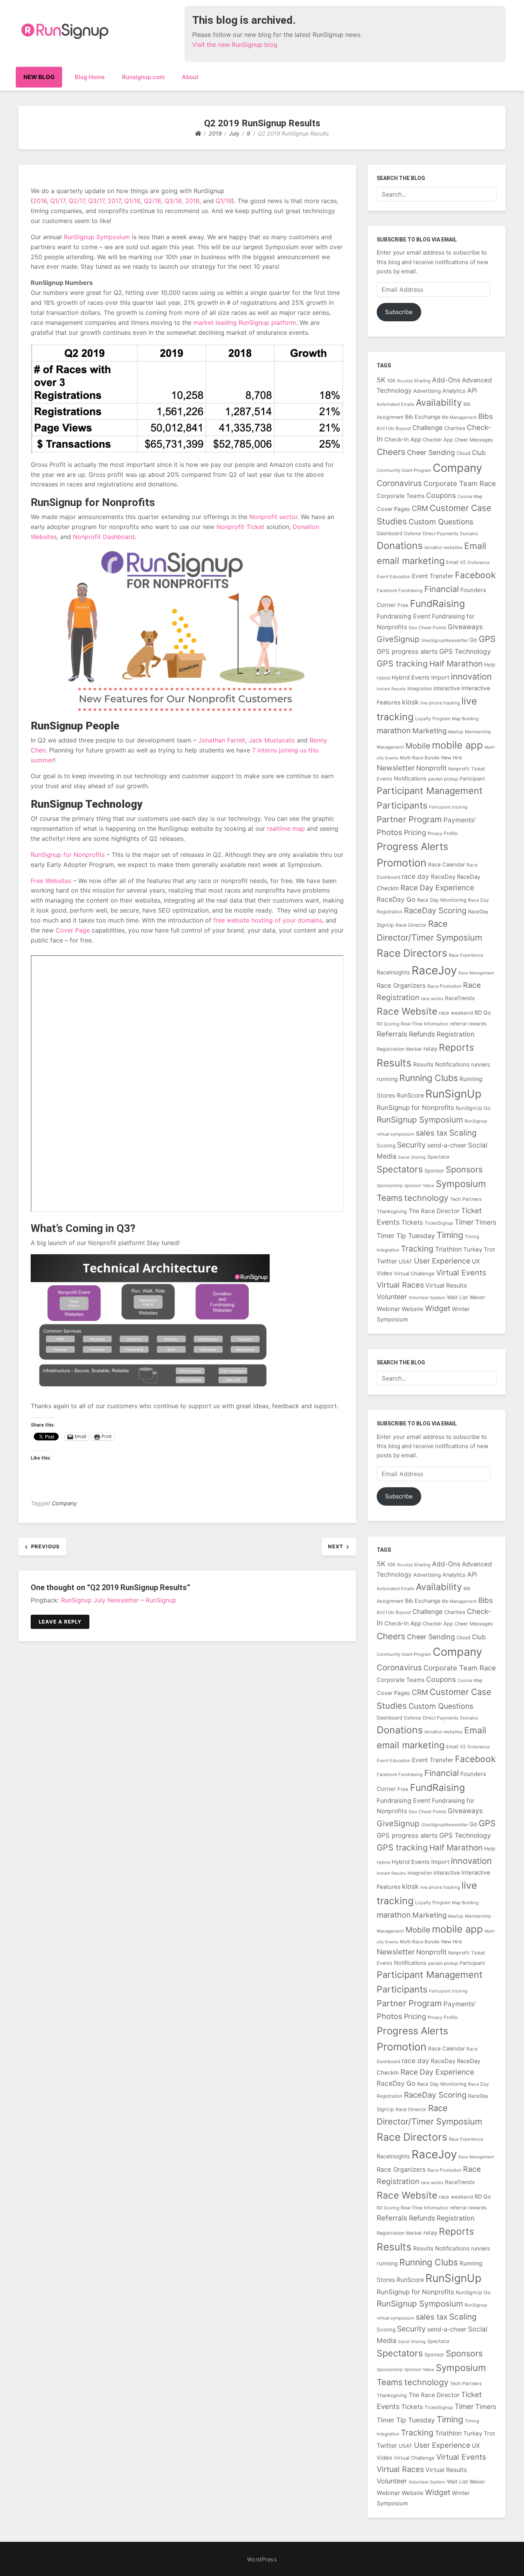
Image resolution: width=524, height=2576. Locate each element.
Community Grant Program (404, 470)
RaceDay (443, 877)
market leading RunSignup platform (245, 322)
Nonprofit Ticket (240, 527)
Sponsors (464, 1169)
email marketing (411, 561)
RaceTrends (460, 998)
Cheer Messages (474, 440)
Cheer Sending (431, 452)
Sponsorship (390, 1185)
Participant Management (430, 791)
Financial (442, 589)
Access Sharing (414, 381)
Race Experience (466, 955)
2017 (114, 201)
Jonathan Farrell (222, 740)
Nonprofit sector (273, 517)
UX (476, 1261)
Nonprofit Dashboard (104, 537)
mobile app (457, 745)
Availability (439, 403)
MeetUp (456, 732)
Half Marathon (456, 664)
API (472, 390)
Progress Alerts (412, 846)
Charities (455, 428)
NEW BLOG (39, 77)
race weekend (456, 1013)
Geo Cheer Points (427, 627)
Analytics (454, 391)
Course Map (470, 496)
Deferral (413, 533)
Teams (390, 1198)
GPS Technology (465, 651)
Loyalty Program (433, 718)
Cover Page (73, 930)
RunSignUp (453, 1094)
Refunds (422, 1034)
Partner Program (409, 819)
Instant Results (391, 689)
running (387, 1079)
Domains (469, 534)
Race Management (476, 973)
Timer (464, 1222)
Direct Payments (441, 533)
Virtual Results (446, 1286)
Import (440, 677)
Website (413, 1309)
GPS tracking (402, 663)
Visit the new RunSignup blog (235, 45)
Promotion (402, 863)
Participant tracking (448, 807)
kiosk (410, 702)
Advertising (427, 391)
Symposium (461, 1184)
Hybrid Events (411, 678)
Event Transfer (433, 576)
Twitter (387, 1261)
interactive (447, 688)
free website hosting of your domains (268, 920)
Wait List (457, 1297)
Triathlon (448, 1249)
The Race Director (434, 1211)
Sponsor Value (419, 1185)
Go (473, 640)
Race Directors (412, 953)
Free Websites (51, 881)
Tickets (412, 1222)
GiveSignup (398, 639)
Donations (400, 546)
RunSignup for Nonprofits (68, 855)
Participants (402, 805)
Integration (420, 689)
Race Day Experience (437, 888)
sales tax (432, 1133)
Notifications (410, 778)
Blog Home (90, 77)
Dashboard (390, 533)
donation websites (443, 547)
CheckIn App (438, 440)
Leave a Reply (60, 1622)
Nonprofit (431, 768)
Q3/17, (97, 201)
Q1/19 (224, 201)
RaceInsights (393, 972)
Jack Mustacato (272, 740)
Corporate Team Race (460, 483)
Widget (438, 1308)
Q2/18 (152, 201)
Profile (451, 833)
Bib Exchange (423, 417)
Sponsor (434, 1171)
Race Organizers (401, 985)
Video (385, 1273)
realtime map (286, 828)
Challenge (428, 428)
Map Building (465, 719)
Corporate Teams (401, 496)
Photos (390, 832)
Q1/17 (58, 201)
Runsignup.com (143, 77)
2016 (40, 201)
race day (415, 876)
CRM (420, 508)
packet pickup (443, 779)
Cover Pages (393, 509)
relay (430, 1049)
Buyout (403, 428)
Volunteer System (427, 1298)
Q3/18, (174, 201)
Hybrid (383, 678)
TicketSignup (439, 1223)
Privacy (435, 833)
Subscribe (399, 312)
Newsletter (396, 768)
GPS (487, 639)
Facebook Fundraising (400, 590)
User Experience (442, 1261)
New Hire (451, 758)
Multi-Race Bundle (420, 758)
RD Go (483, 1013)
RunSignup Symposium (97, 237)
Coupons (441, 495)
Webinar (388, 1309)
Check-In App (403, 439)
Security (411, 1145)
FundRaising (437, 603)
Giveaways (465, 627)
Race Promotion (444, 986)
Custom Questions (441, 522)
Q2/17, (77, 201)
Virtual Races (400, 1285)
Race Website (407, 1011)
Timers (486, 1222)
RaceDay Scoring (435, 910)
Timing (450, 1235)
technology (426, 1198)
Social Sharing (412, 1157)
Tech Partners (466, 1199)
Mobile (418, 746)
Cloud (463, 453)
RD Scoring (388, 1024)
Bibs (486, 416)
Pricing (415, 832)
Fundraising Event (404, 616)
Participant (472, 779)
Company (64, 1503)
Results (394, 1063)
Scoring (386, 1146)
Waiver (477, 1297)
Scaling (463, 1133)
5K (381, 380)
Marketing (429, 731)
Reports (456, 1047)
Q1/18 (132, 201)
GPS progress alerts (407, 651)
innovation (471, 676)
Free (403, 605)
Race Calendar (447, 864)
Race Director (411, 925)
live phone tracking (440, 703)
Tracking (417, 1249)
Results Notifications (441, 1064)
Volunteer (392, 1297)
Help (490, 665)
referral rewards (468, 1024)
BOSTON (385, 429)
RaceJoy (434, 970)
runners (481, 1064)
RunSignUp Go (473, 1108)
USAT (405, 1261)
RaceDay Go (396, 899)
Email (475, 546)
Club (479, 453)
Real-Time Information (424, 1024)
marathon (394, 731)
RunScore (410, 1095)
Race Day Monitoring (442, 900)
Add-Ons (446, 380)
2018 (192, 201)
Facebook (475, 575)
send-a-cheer (447, 1145)
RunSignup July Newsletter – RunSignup (119, 1600)
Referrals (392, 1034)
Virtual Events (461, 1273)
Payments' (460, 820)
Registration (456, 1034)
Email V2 (456, 562)
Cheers (391, 452)
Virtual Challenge (414, 1273)
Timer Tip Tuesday (406, 1236)
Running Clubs (429, 1078)
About (190, 77)
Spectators (400, 1169)
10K (391, 381)
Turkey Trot (479, 1250)
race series (432, 999)
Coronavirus (399, 483)
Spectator (439, 1157)
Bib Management (459, 417)
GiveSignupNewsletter (445, 640)
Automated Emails (395, 404)
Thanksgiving (392, 1211)
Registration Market (399, 1049)
